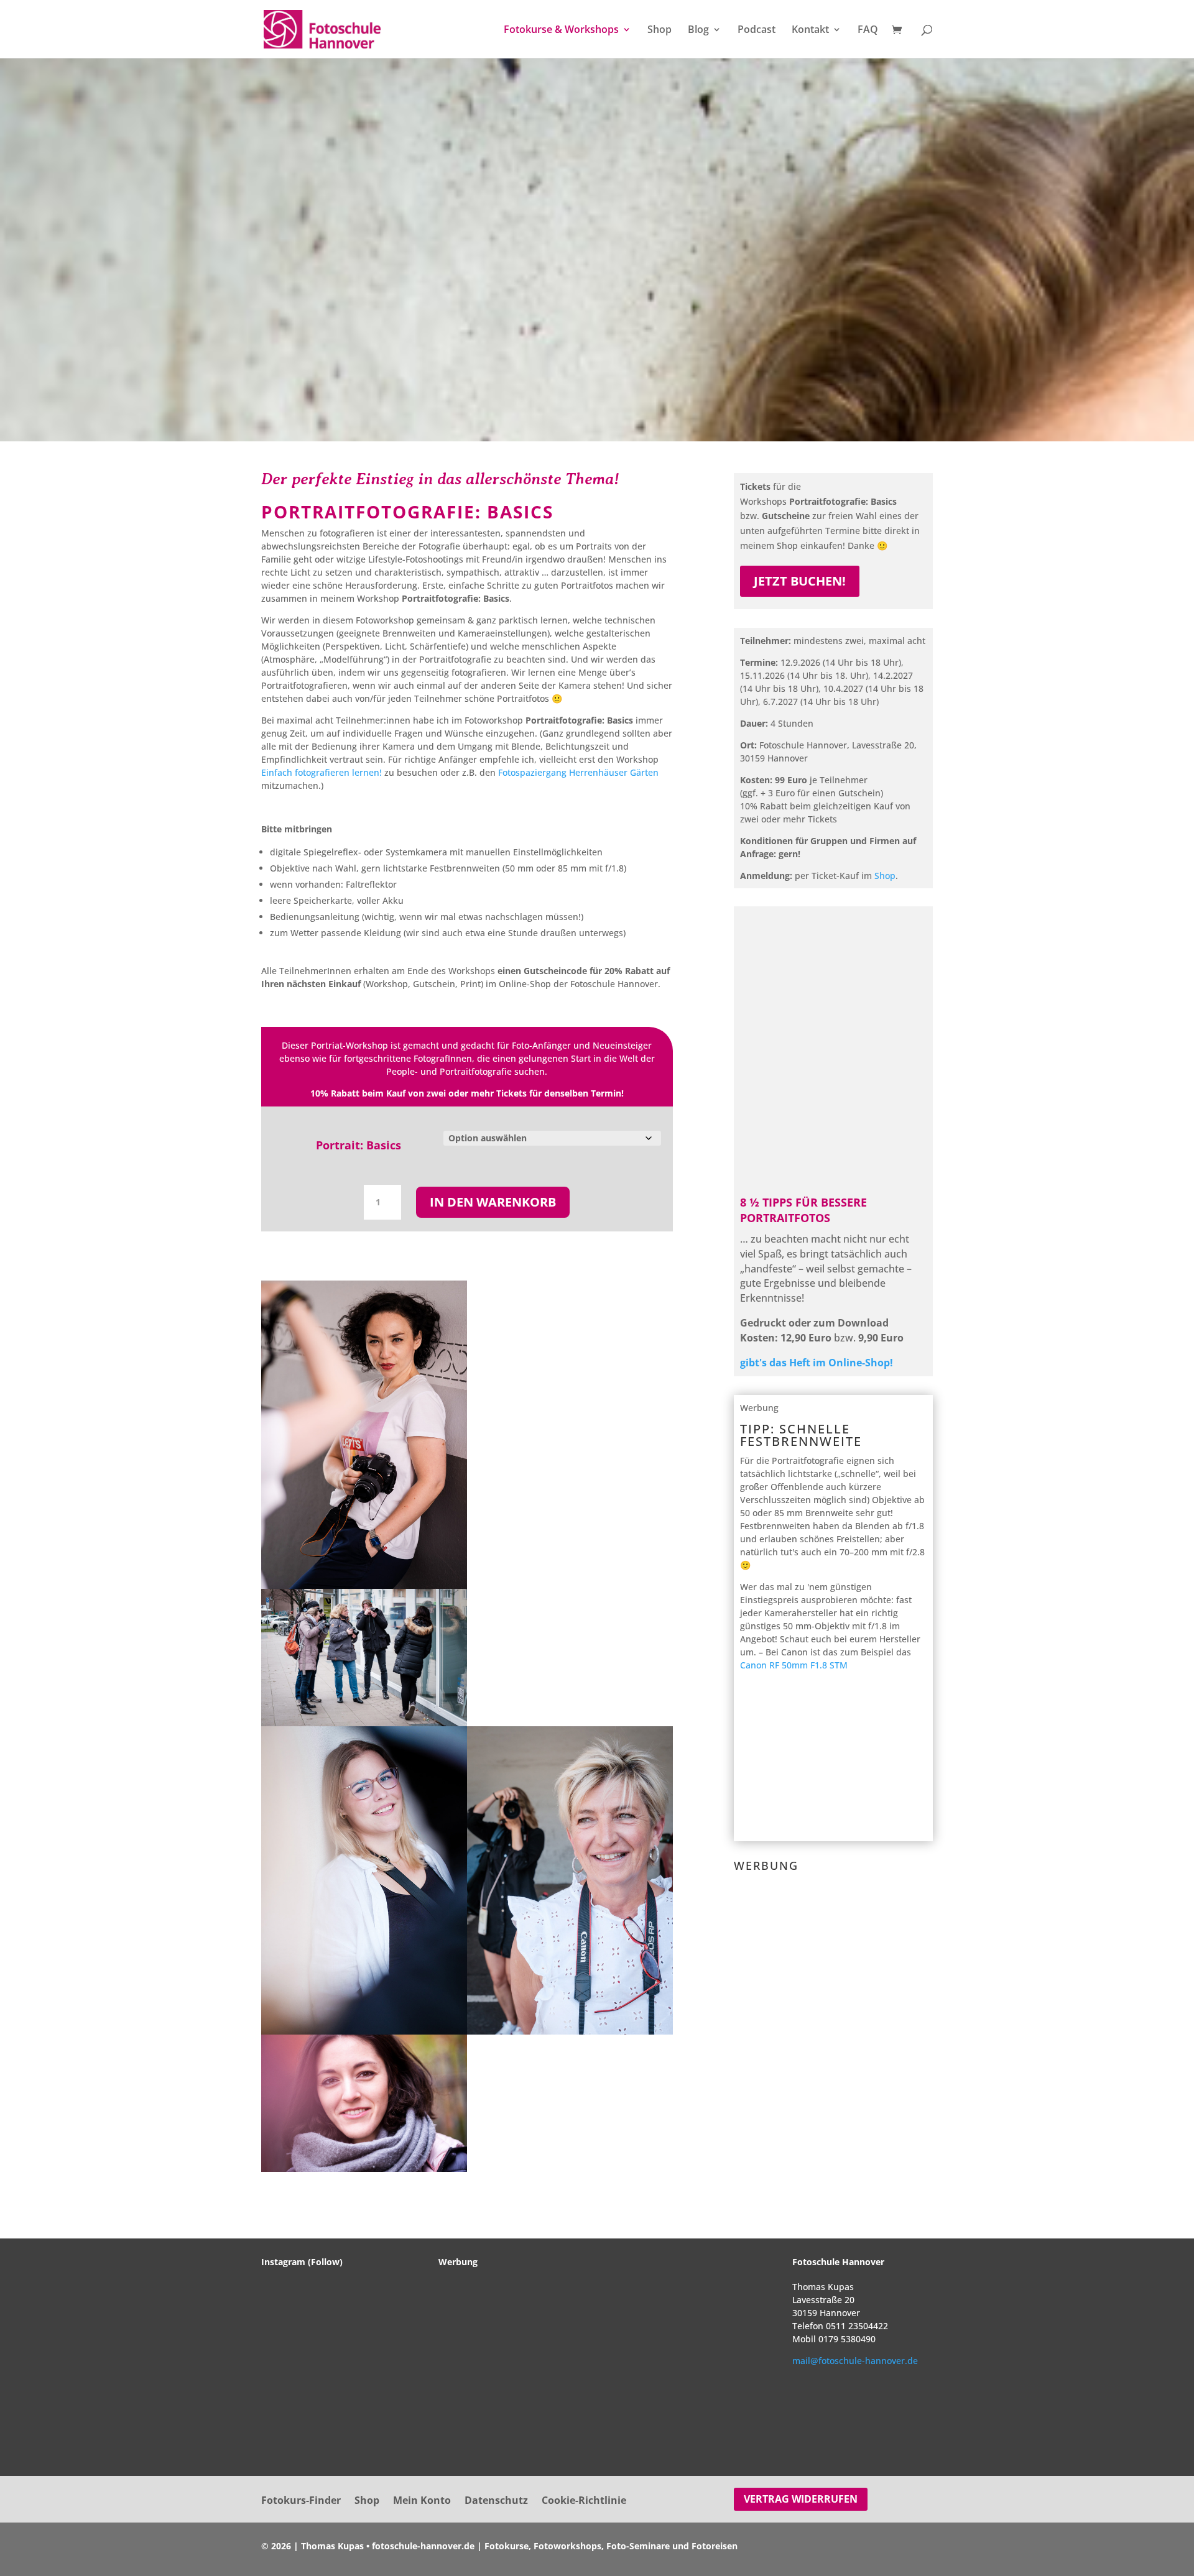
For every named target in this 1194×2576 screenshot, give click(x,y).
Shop (659, 30)
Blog (698, 30)
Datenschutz (496, 2501)
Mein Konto (422, 2501)
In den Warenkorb (493, 1202)
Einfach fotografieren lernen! (322, 772)
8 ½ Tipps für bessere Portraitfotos (803, 1210)
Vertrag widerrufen (801, 2499)
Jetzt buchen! (800, 581)
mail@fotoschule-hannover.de (855, 2361)
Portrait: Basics (359, 1145)
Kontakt (810, 30)
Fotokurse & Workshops (561, 30)
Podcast (757, 30)
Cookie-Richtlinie (584, 2501)
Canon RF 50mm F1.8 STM (794, 1665)
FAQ (868, 30)
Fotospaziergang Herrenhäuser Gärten (578, 772)
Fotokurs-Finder (301, 2501)
